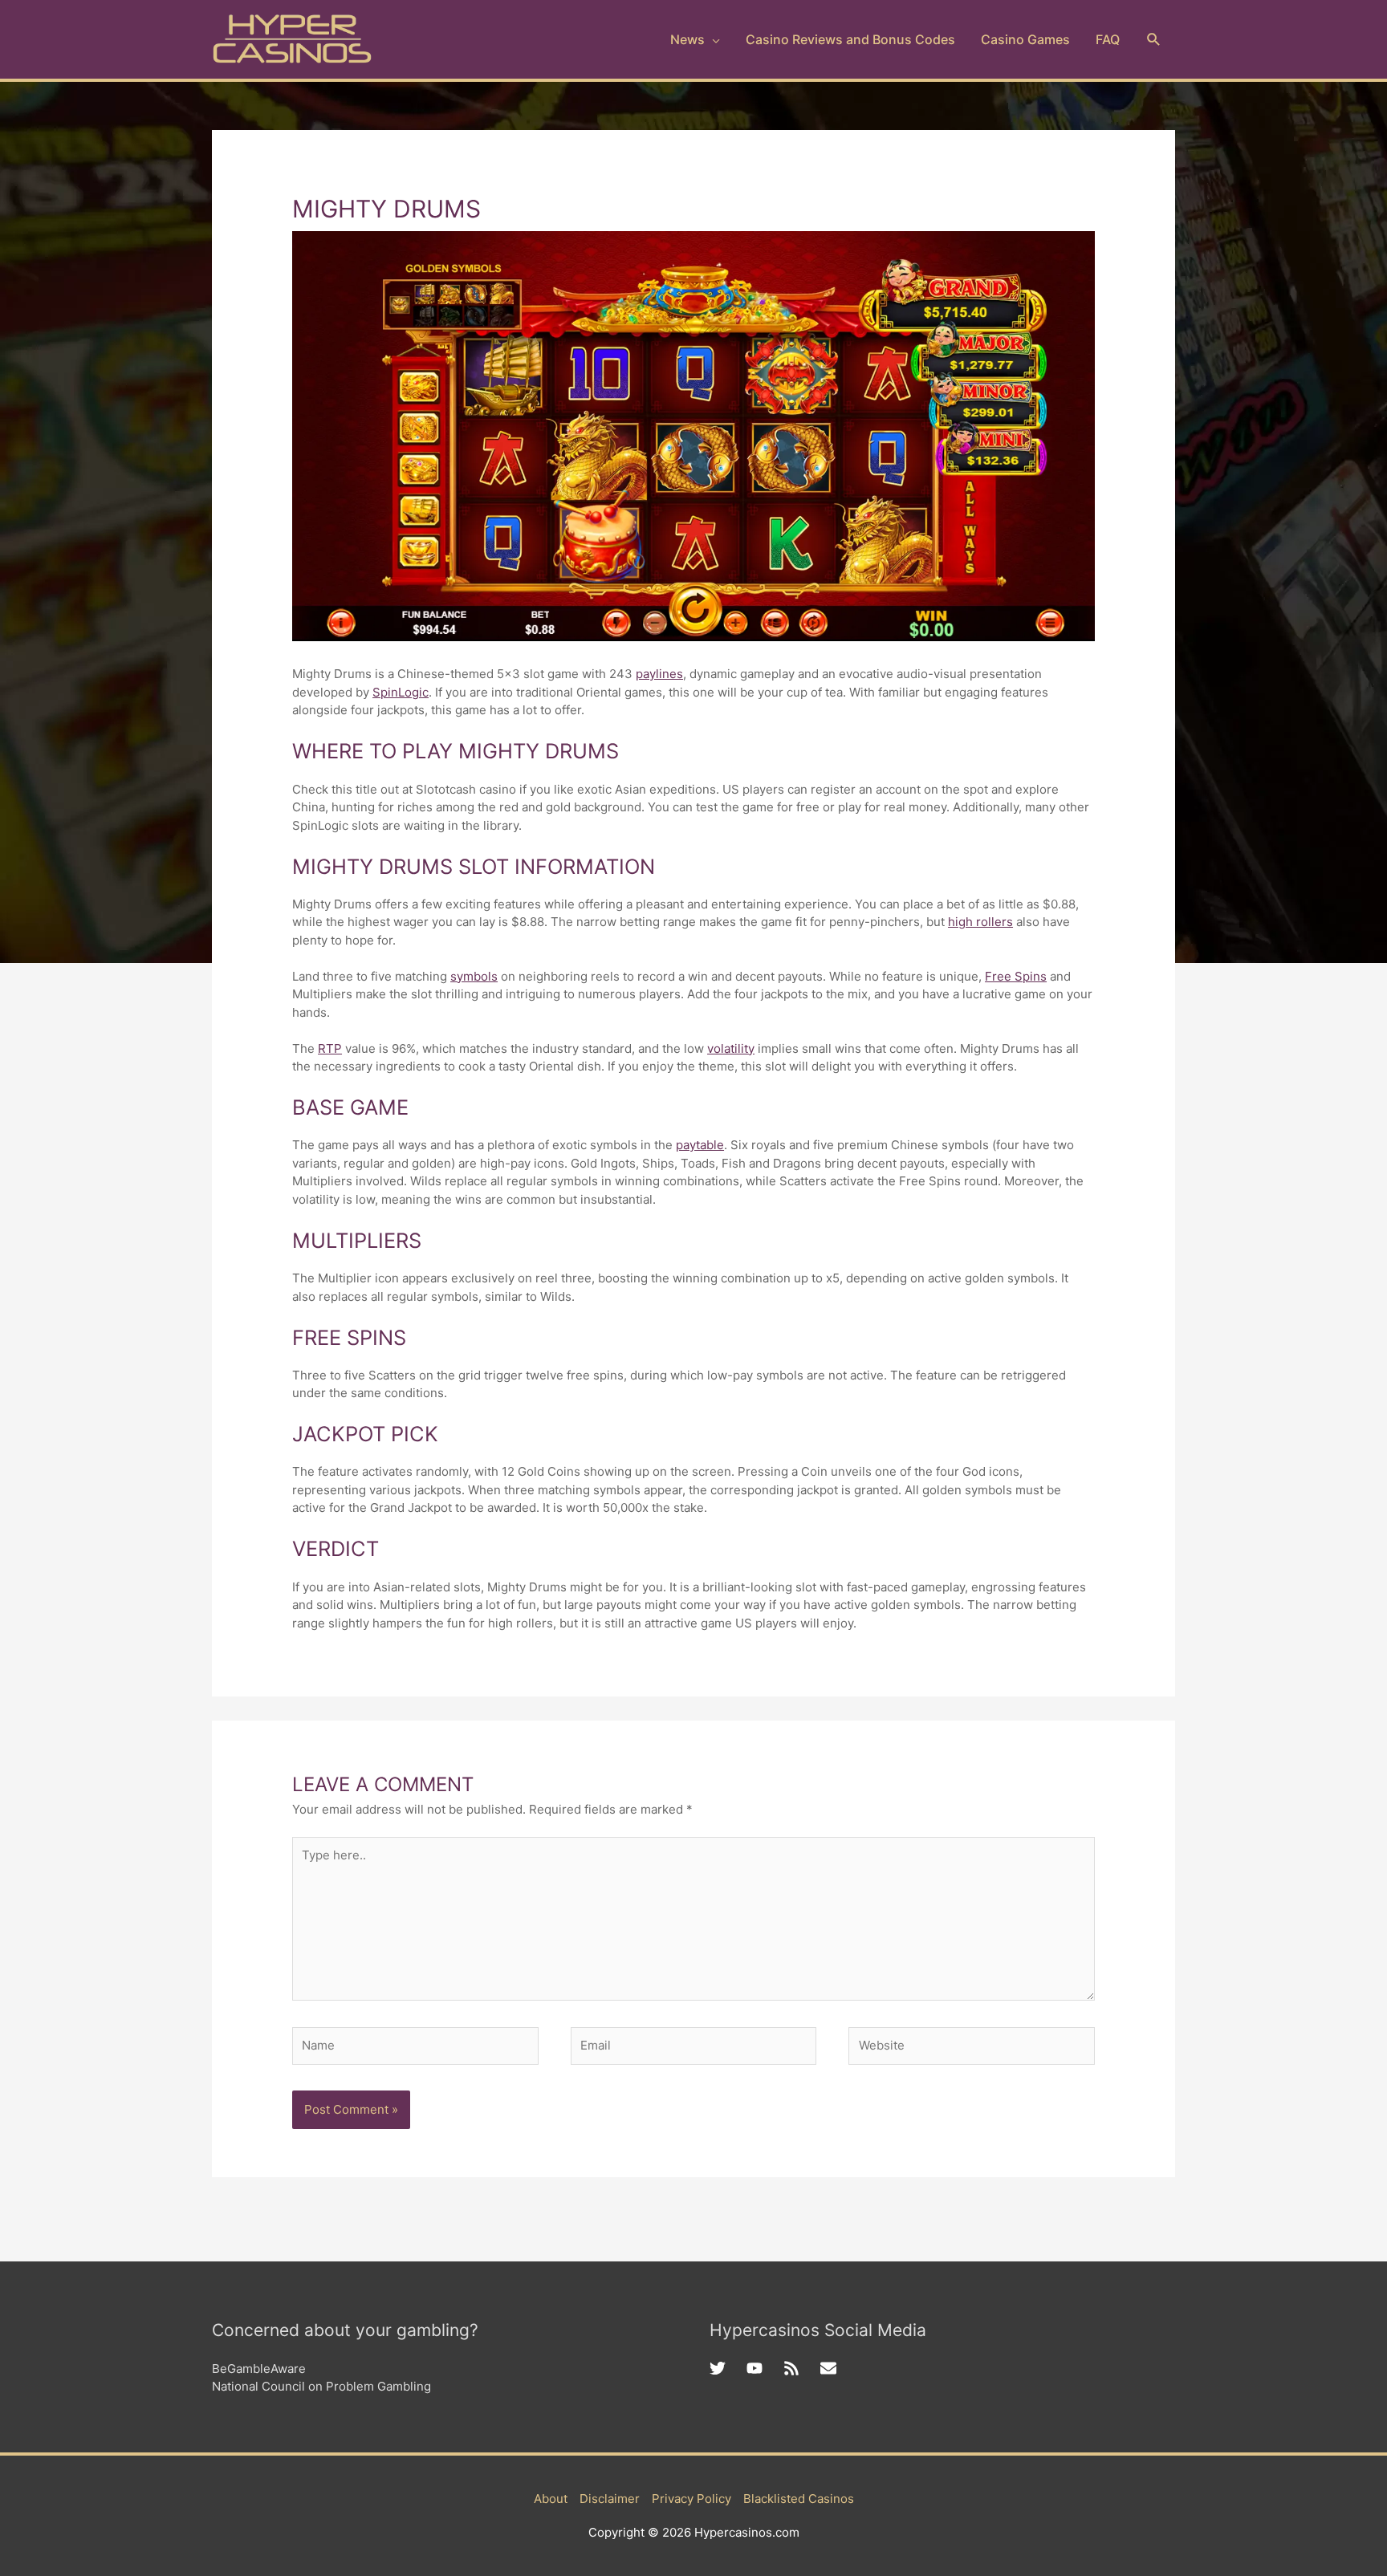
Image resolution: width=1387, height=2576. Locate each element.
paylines (659, 674)
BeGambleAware (259, 2369)
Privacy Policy (691, 2499)
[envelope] (831, 2368)
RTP (330, 1048)
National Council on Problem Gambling (321, 2386)
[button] (1154, 40)
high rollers (980, 922)
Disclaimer (610, 2499)
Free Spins (1016, 976)
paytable (700, 1145)
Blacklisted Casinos (799, 2499)
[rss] (802, 2368)
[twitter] (728, 2368)
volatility (731, 1048)
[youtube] (765, 2368)
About (551, 2499)
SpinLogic (401, 692)
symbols (474, 976)
